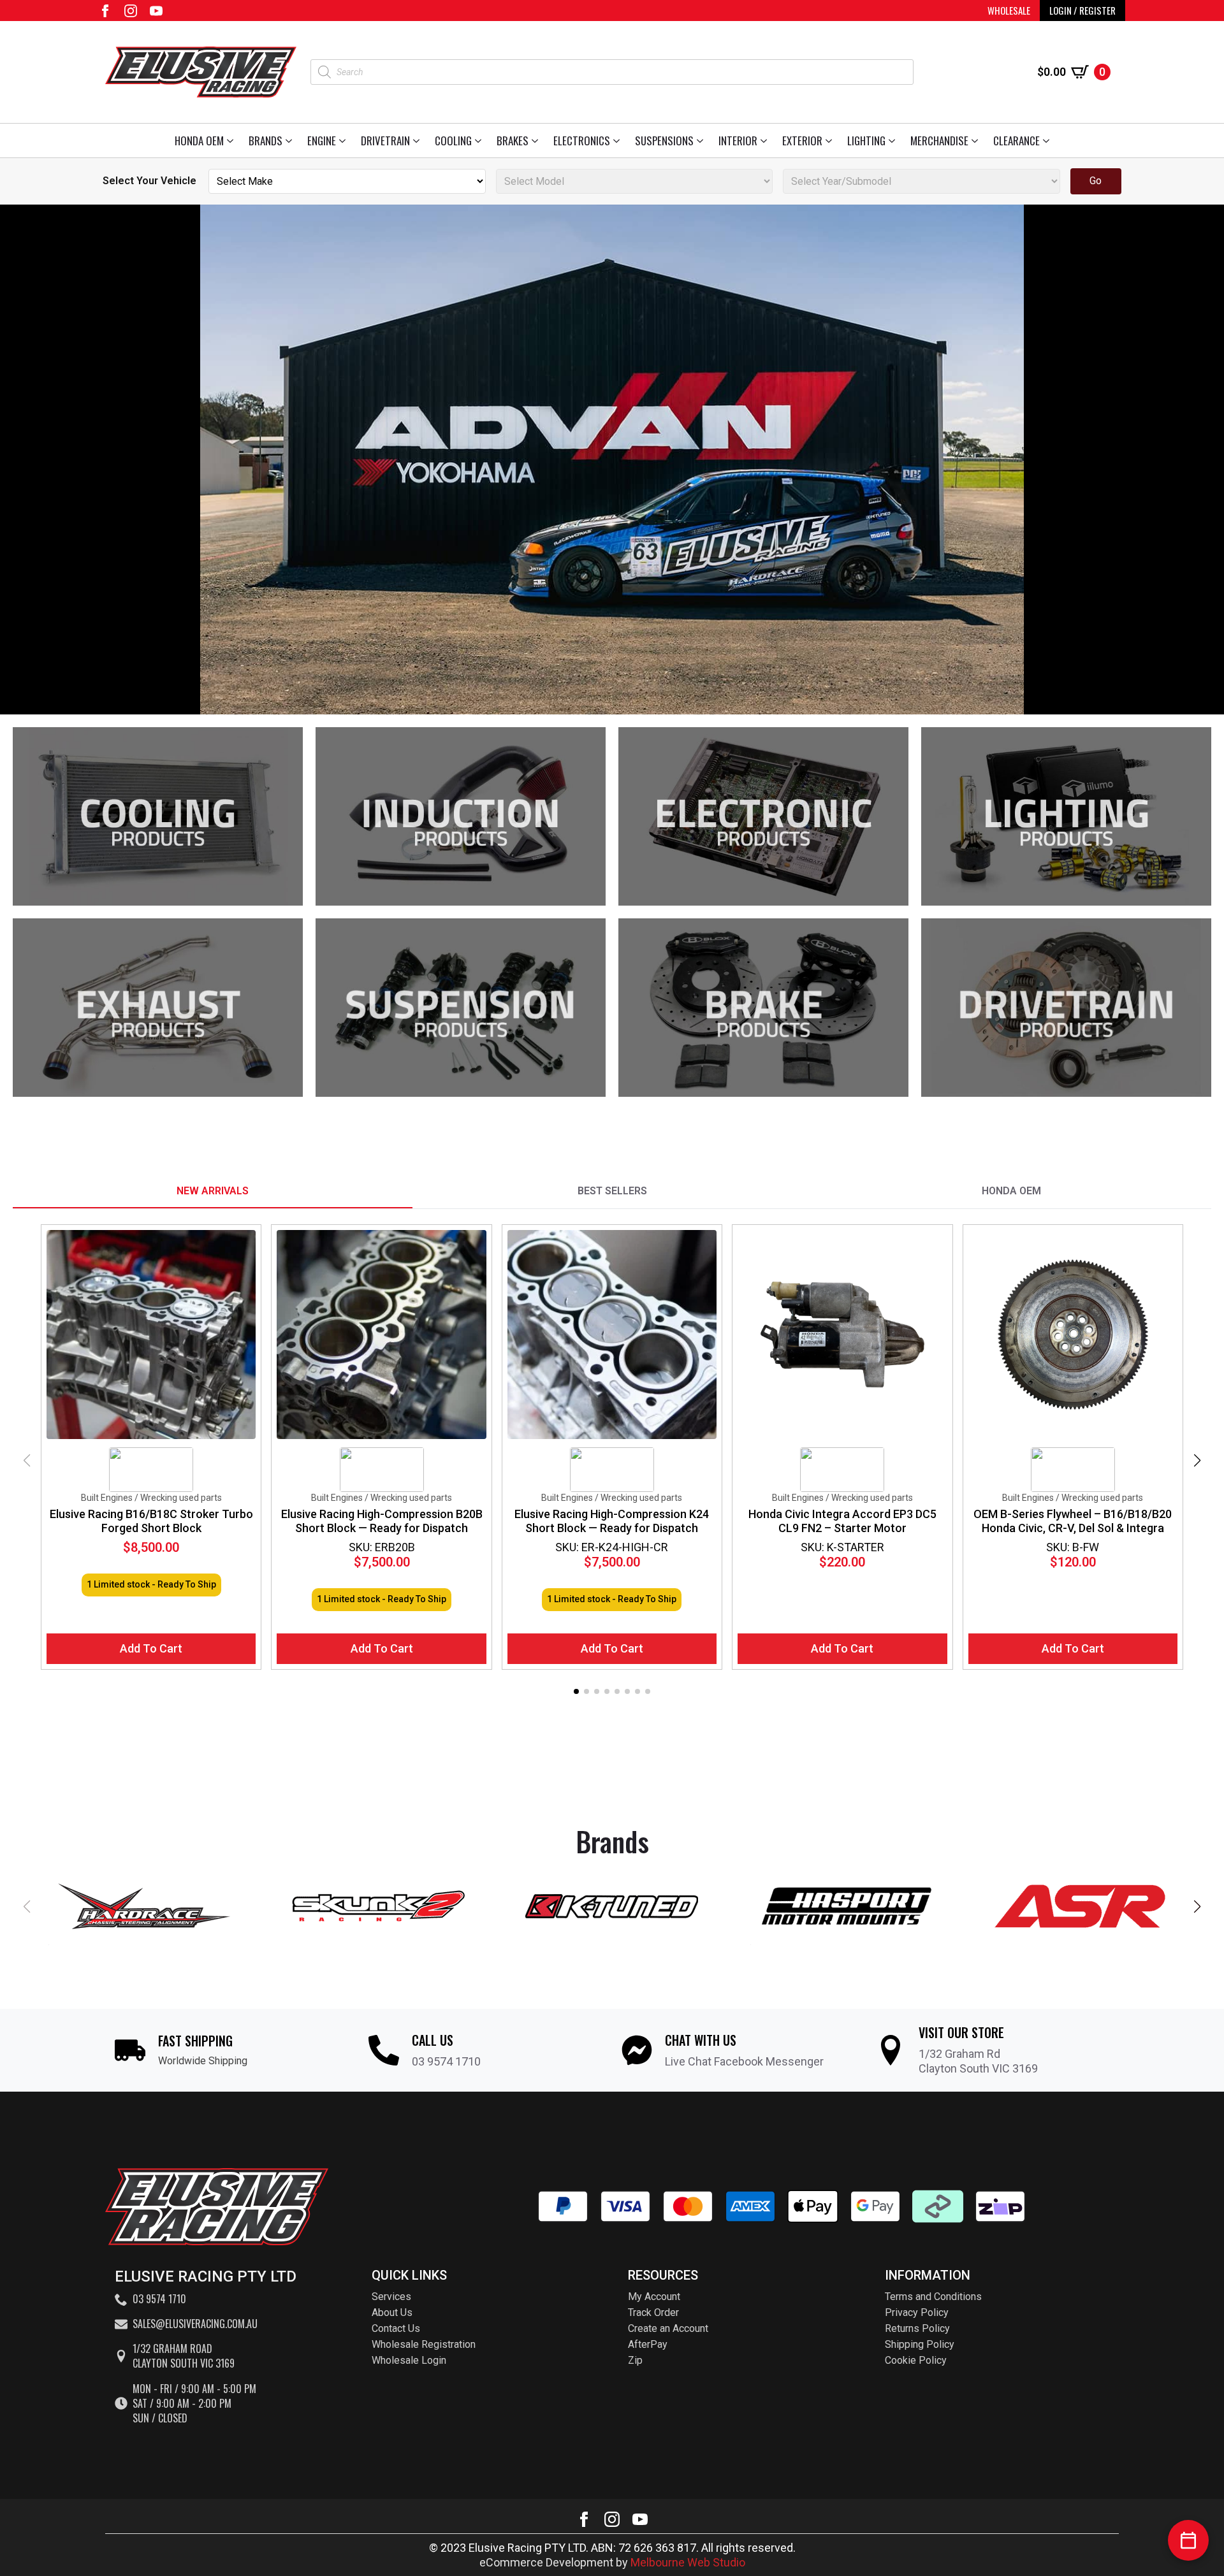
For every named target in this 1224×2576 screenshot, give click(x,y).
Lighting (866, 141)
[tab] (213, 1191)
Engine (322, 141)
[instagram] (131, 11)
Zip (635, 2360)
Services (391, 2297)
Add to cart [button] (151, 1648)
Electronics (582, 141)
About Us (392, 2312)
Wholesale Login (409, 2360)
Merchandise (939, 141)
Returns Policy (917, 2328)
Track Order (653, 2312)
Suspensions (664, 141)
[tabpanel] (612, 1461)
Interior (738, 141)
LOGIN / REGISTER (1082, 10)
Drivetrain (385, 141)
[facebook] (105, 11)
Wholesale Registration (424, 2344)
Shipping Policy (920, 2344)
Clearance (1016, 141)
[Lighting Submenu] (894, 141)
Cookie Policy (916, 2360)
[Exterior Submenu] (831, 141)
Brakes (513, 141)
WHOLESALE (1009, 10)
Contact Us (396, 2328)
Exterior (802, 141)
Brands (266, 141)
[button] (1197, 1461)
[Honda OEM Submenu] (232, 141)
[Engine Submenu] (345, 141)
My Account (654, 2297)
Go (1096, 181)
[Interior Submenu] (766, 141)
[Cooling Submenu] (480, 141)
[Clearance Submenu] (1048, 141)
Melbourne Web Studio (688, 2562)
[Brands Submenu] (291, 141)
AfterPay (648, 2344)
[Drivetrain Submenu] (419, 141)
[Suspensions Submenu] (702, 141)
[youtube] (156, 11)
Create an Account (668, 2328)
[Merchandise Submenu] (977, 141)
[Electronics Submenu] (619, 141)
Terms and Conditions (933, 2297)
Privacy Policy (917, 2312)
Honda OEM (199, 141)
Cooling (453, 141)
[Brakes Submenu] (537, 141)
